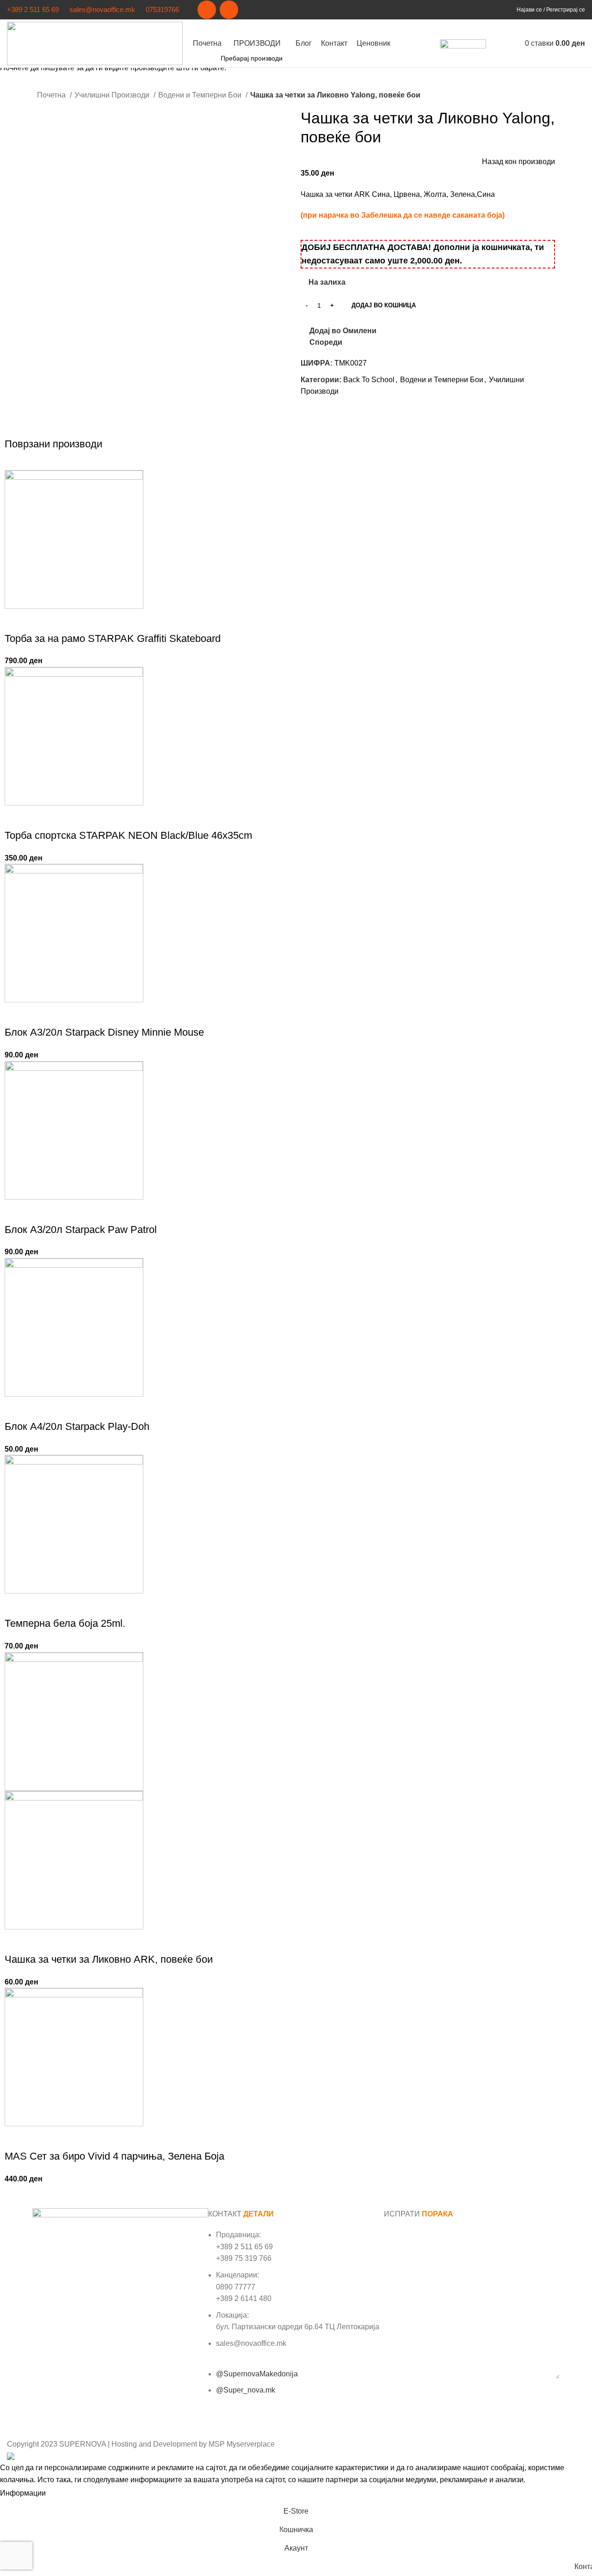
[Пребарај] (495, 43)
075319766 (162, 9)
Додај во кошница (384, 305)
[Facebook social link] (207, 10)
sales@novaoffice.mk (102, 9)
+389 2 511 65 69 (33, 9)
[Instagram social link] (229, 10)
